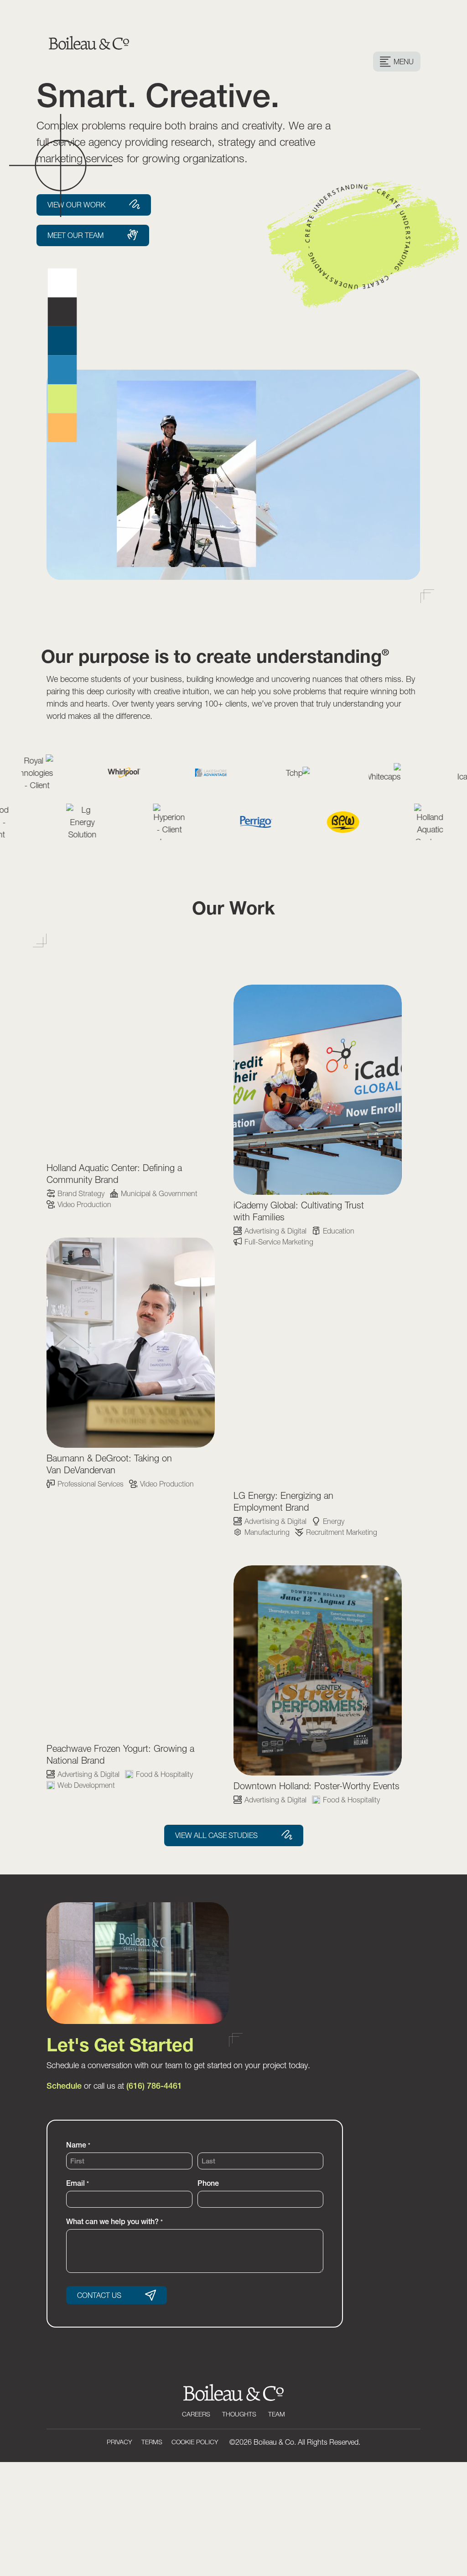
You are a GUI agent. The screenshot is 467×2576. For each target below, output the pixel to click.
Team (277, 2414)
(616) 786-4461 (154, 2086)
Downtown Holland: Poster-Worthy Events (317, 1786)
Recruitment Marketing (342, 1532)
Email (77, 2183)
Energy (334, 1521)
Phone (208, 2183)
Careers (196, 2414)
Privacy (119, 2442)
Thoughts (239, 2414)
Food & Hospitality (164, 1774)
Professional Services (91, 1484)
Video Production (84, 1204)
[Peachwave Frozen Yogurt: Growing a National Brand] (131, 1633)
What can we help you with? (114, 2221)
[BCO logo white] (234, 2399)
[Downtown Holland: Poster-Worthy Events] (318, 1670)
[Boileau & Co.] (89, 35)
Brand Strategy (81, 1193)
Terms (152, 2442)
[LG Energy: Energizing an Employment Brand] (318, 1380)
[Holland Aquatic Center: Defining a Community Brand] (131, 1052)
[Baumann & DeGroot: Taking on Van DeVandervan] (131, 1343)
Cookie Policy (195, 2442)
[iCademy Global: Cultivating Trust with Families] (318, 1090)
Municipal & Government (159, 1193)
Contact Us (99, 2295)
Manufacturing (267, 1532)
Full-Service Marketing (279, 1242)
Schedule (64, 2086)
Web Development (86, 1785)
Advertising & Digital (275, 1231)
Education (339, 1231)
